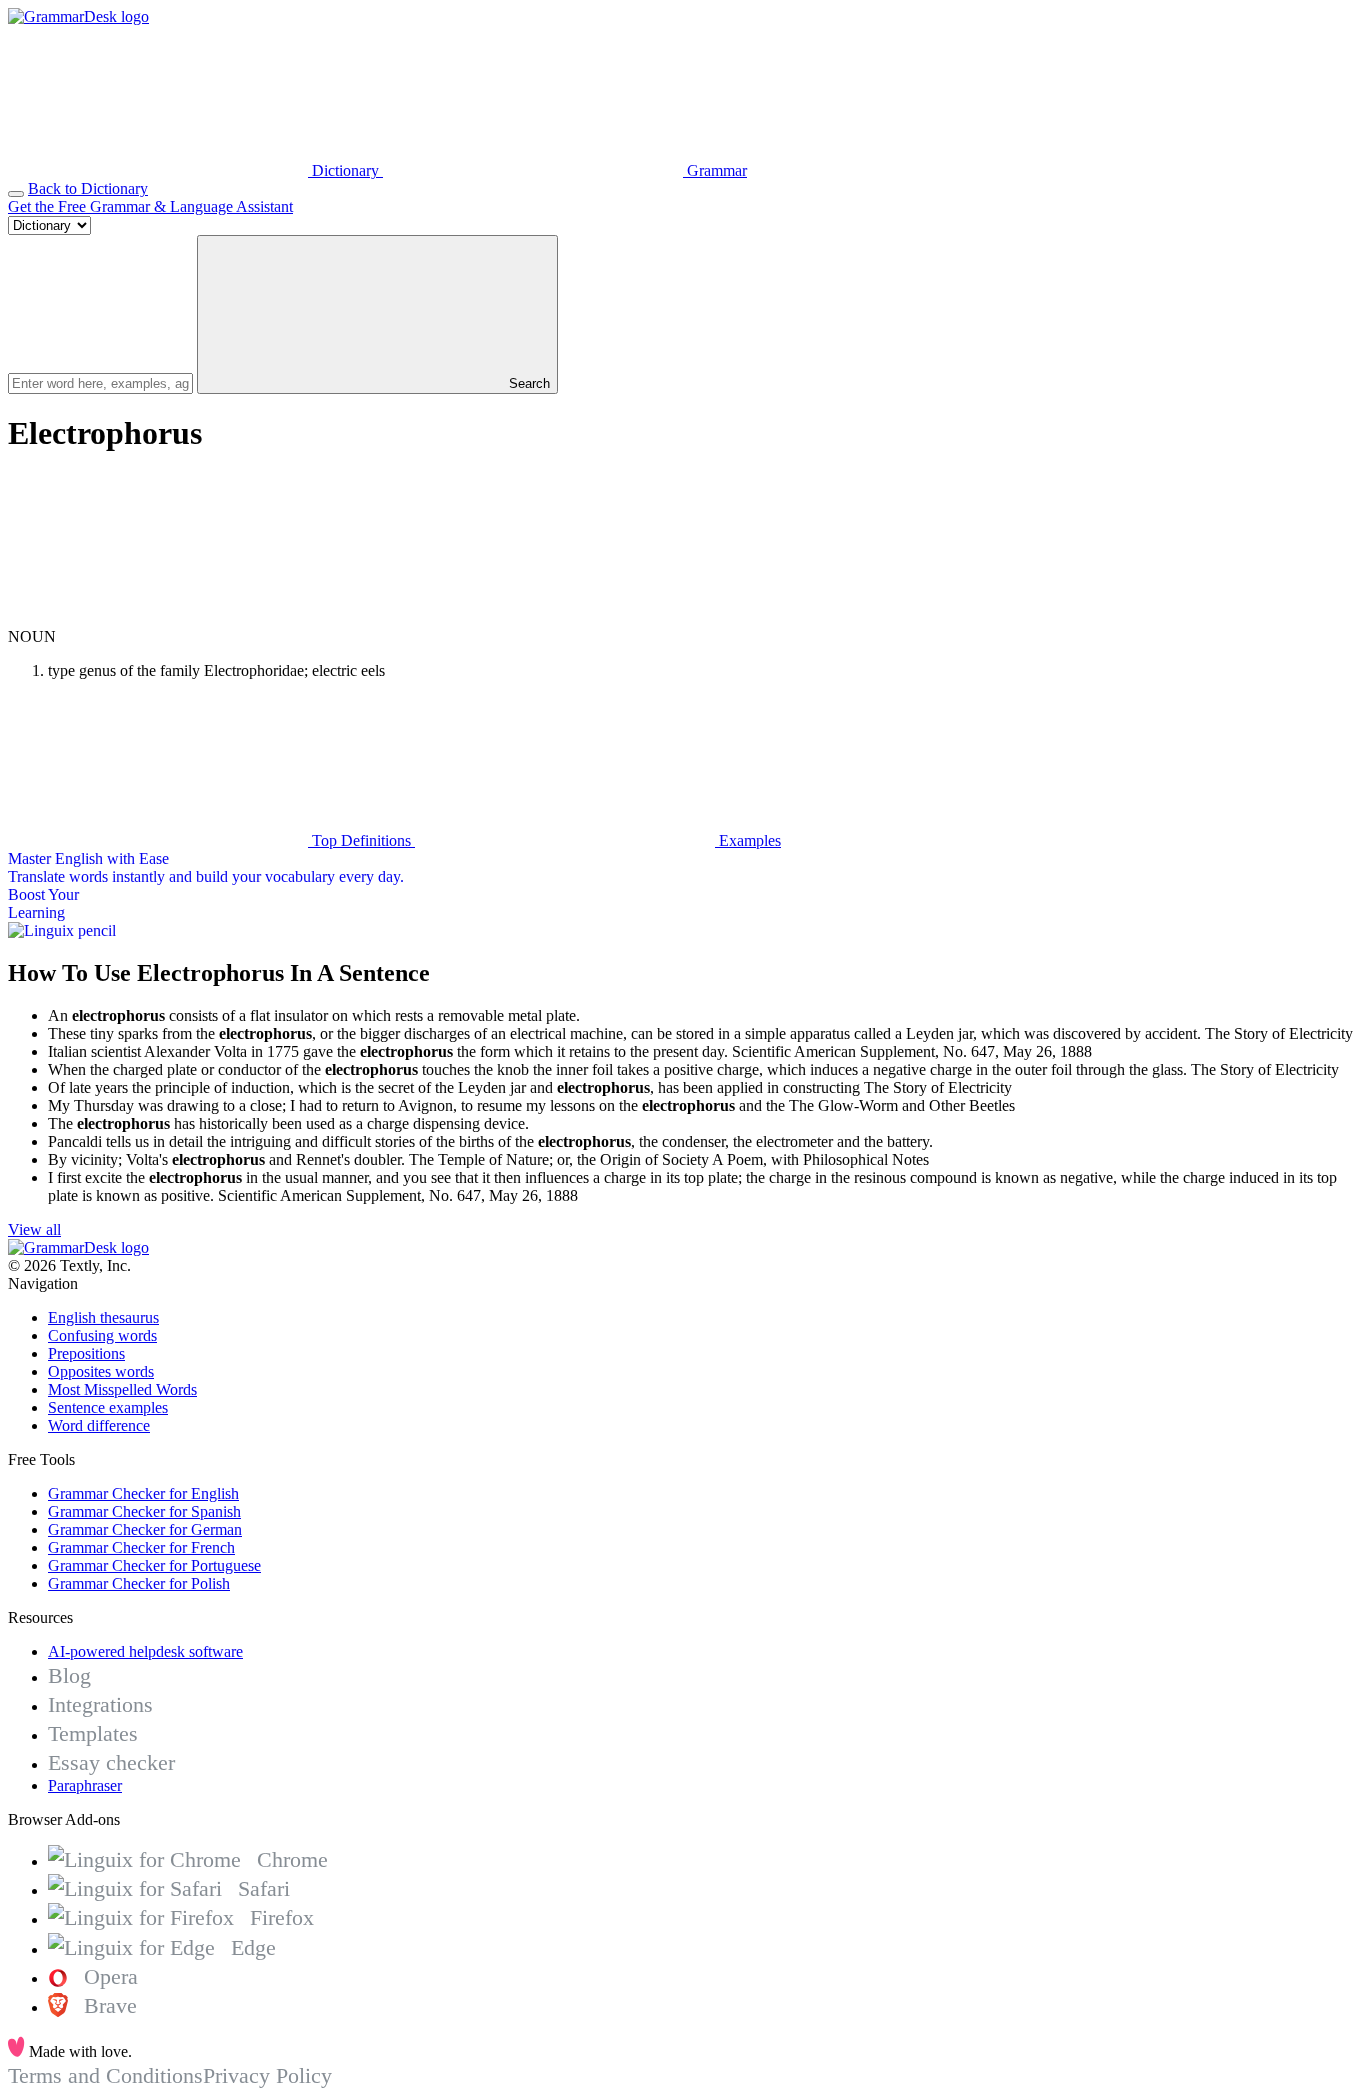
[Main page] (78, 16)
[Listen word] (158, 618)
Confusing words (102, 1335)
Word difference (99, 1425)
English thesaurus (103, 1317)
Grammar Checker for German (145, 1529)
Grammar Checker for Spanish (144, 1511)
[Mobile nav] (16, 194)
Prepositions (86, 1353)
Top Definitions (361, 840)
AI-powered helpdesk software (145, 1651)
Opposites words (101, 1371)
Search (527, 383)
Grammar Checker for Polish (139, 1583)
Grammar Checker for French (141, 1547)
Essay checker (111, 1762)
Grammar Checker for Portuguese (154, 1565)
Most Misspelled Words (122, 1389)
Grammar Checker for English (143, 1493)
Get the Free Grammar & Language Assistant (150, 206)
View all (34, 1229)
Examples (748, 840)
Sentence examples (108, 1407)
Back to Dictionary (88, 188)
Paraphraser (85, 1785)
